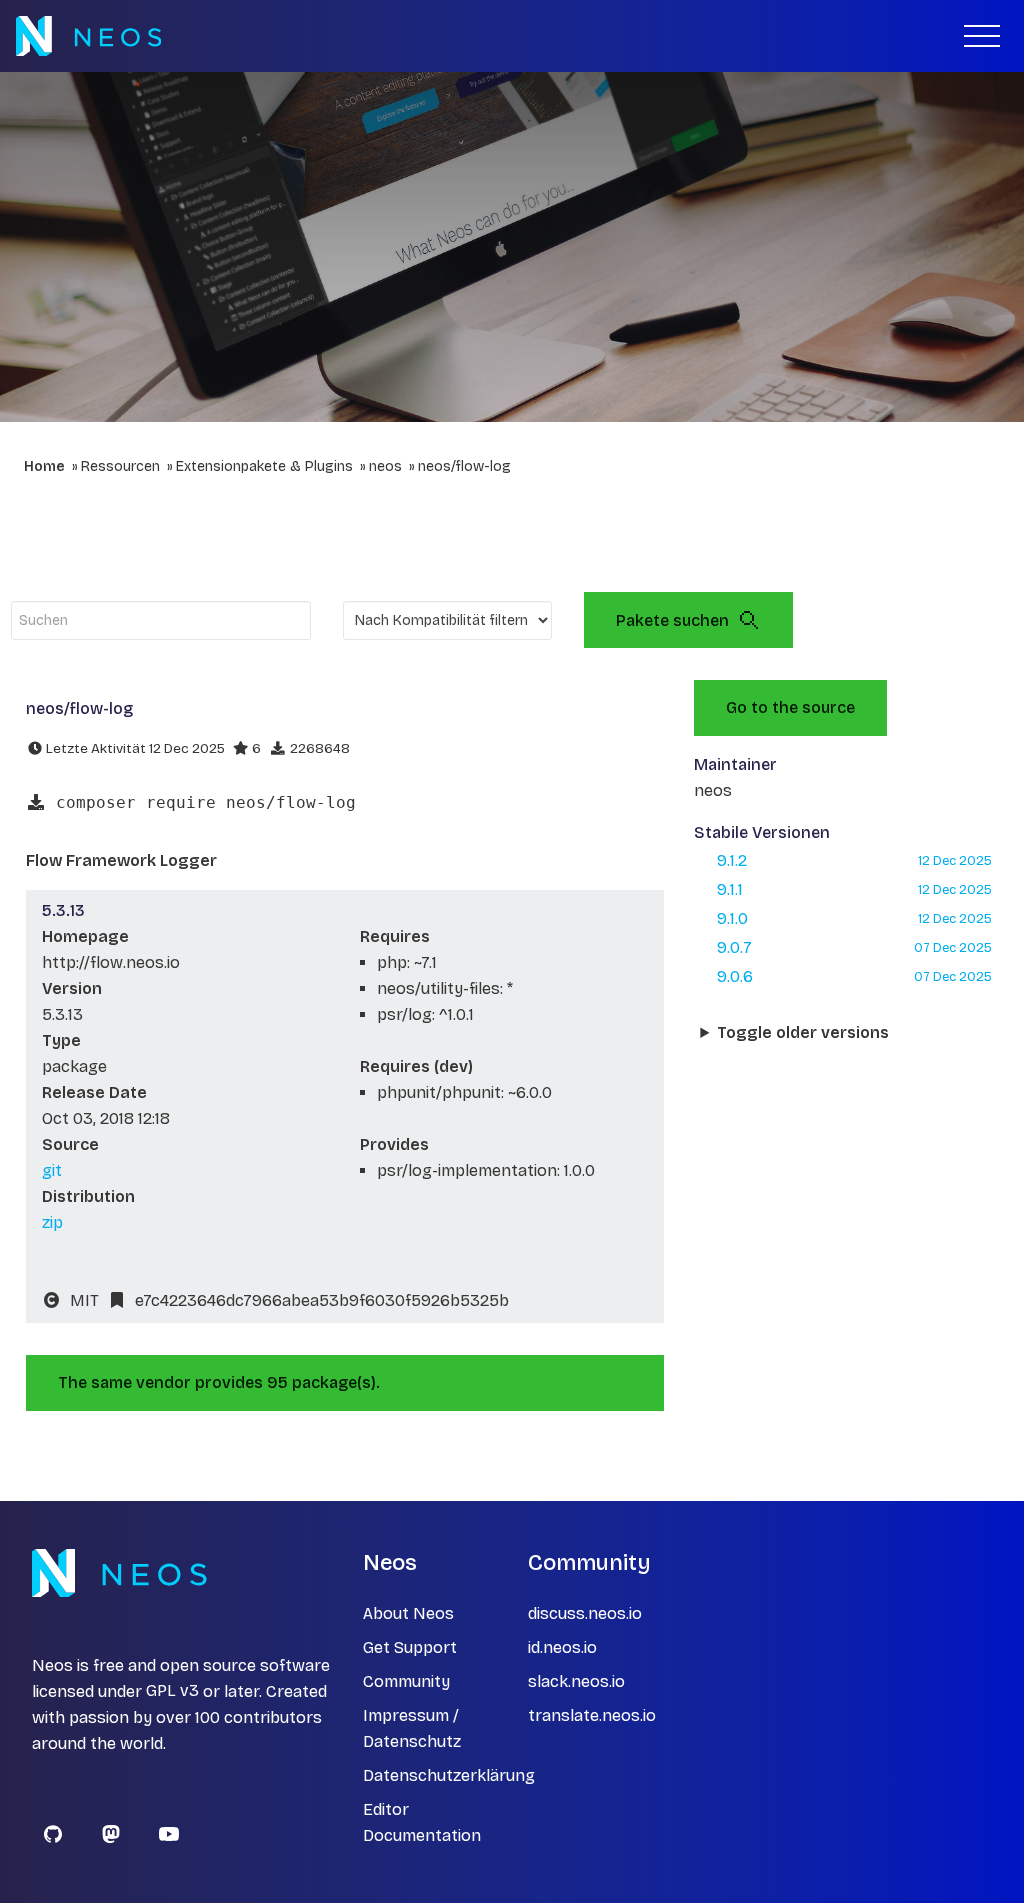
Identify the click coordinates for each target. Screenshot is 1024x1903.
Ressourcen (120, 466)
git (52, 1170)
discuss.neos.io (585, 1613)
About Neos (408, 1613)
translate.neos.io (592, 1715)
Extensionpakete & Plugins (264, 466)
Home (44, 466)
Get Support (410, 1647)
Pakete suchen (672, 620)
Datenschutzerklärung (449, 1775)
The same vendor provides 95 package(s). (219, 1382)
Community (406, 1681)
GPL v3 (172, 1691)
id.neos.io (562, 1647)
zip (52, 1222)
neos (385, 466)
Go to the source (790, 707)
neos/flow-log (464, 466)
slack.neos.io (576, 1681)
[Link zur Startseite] (88, 36)
